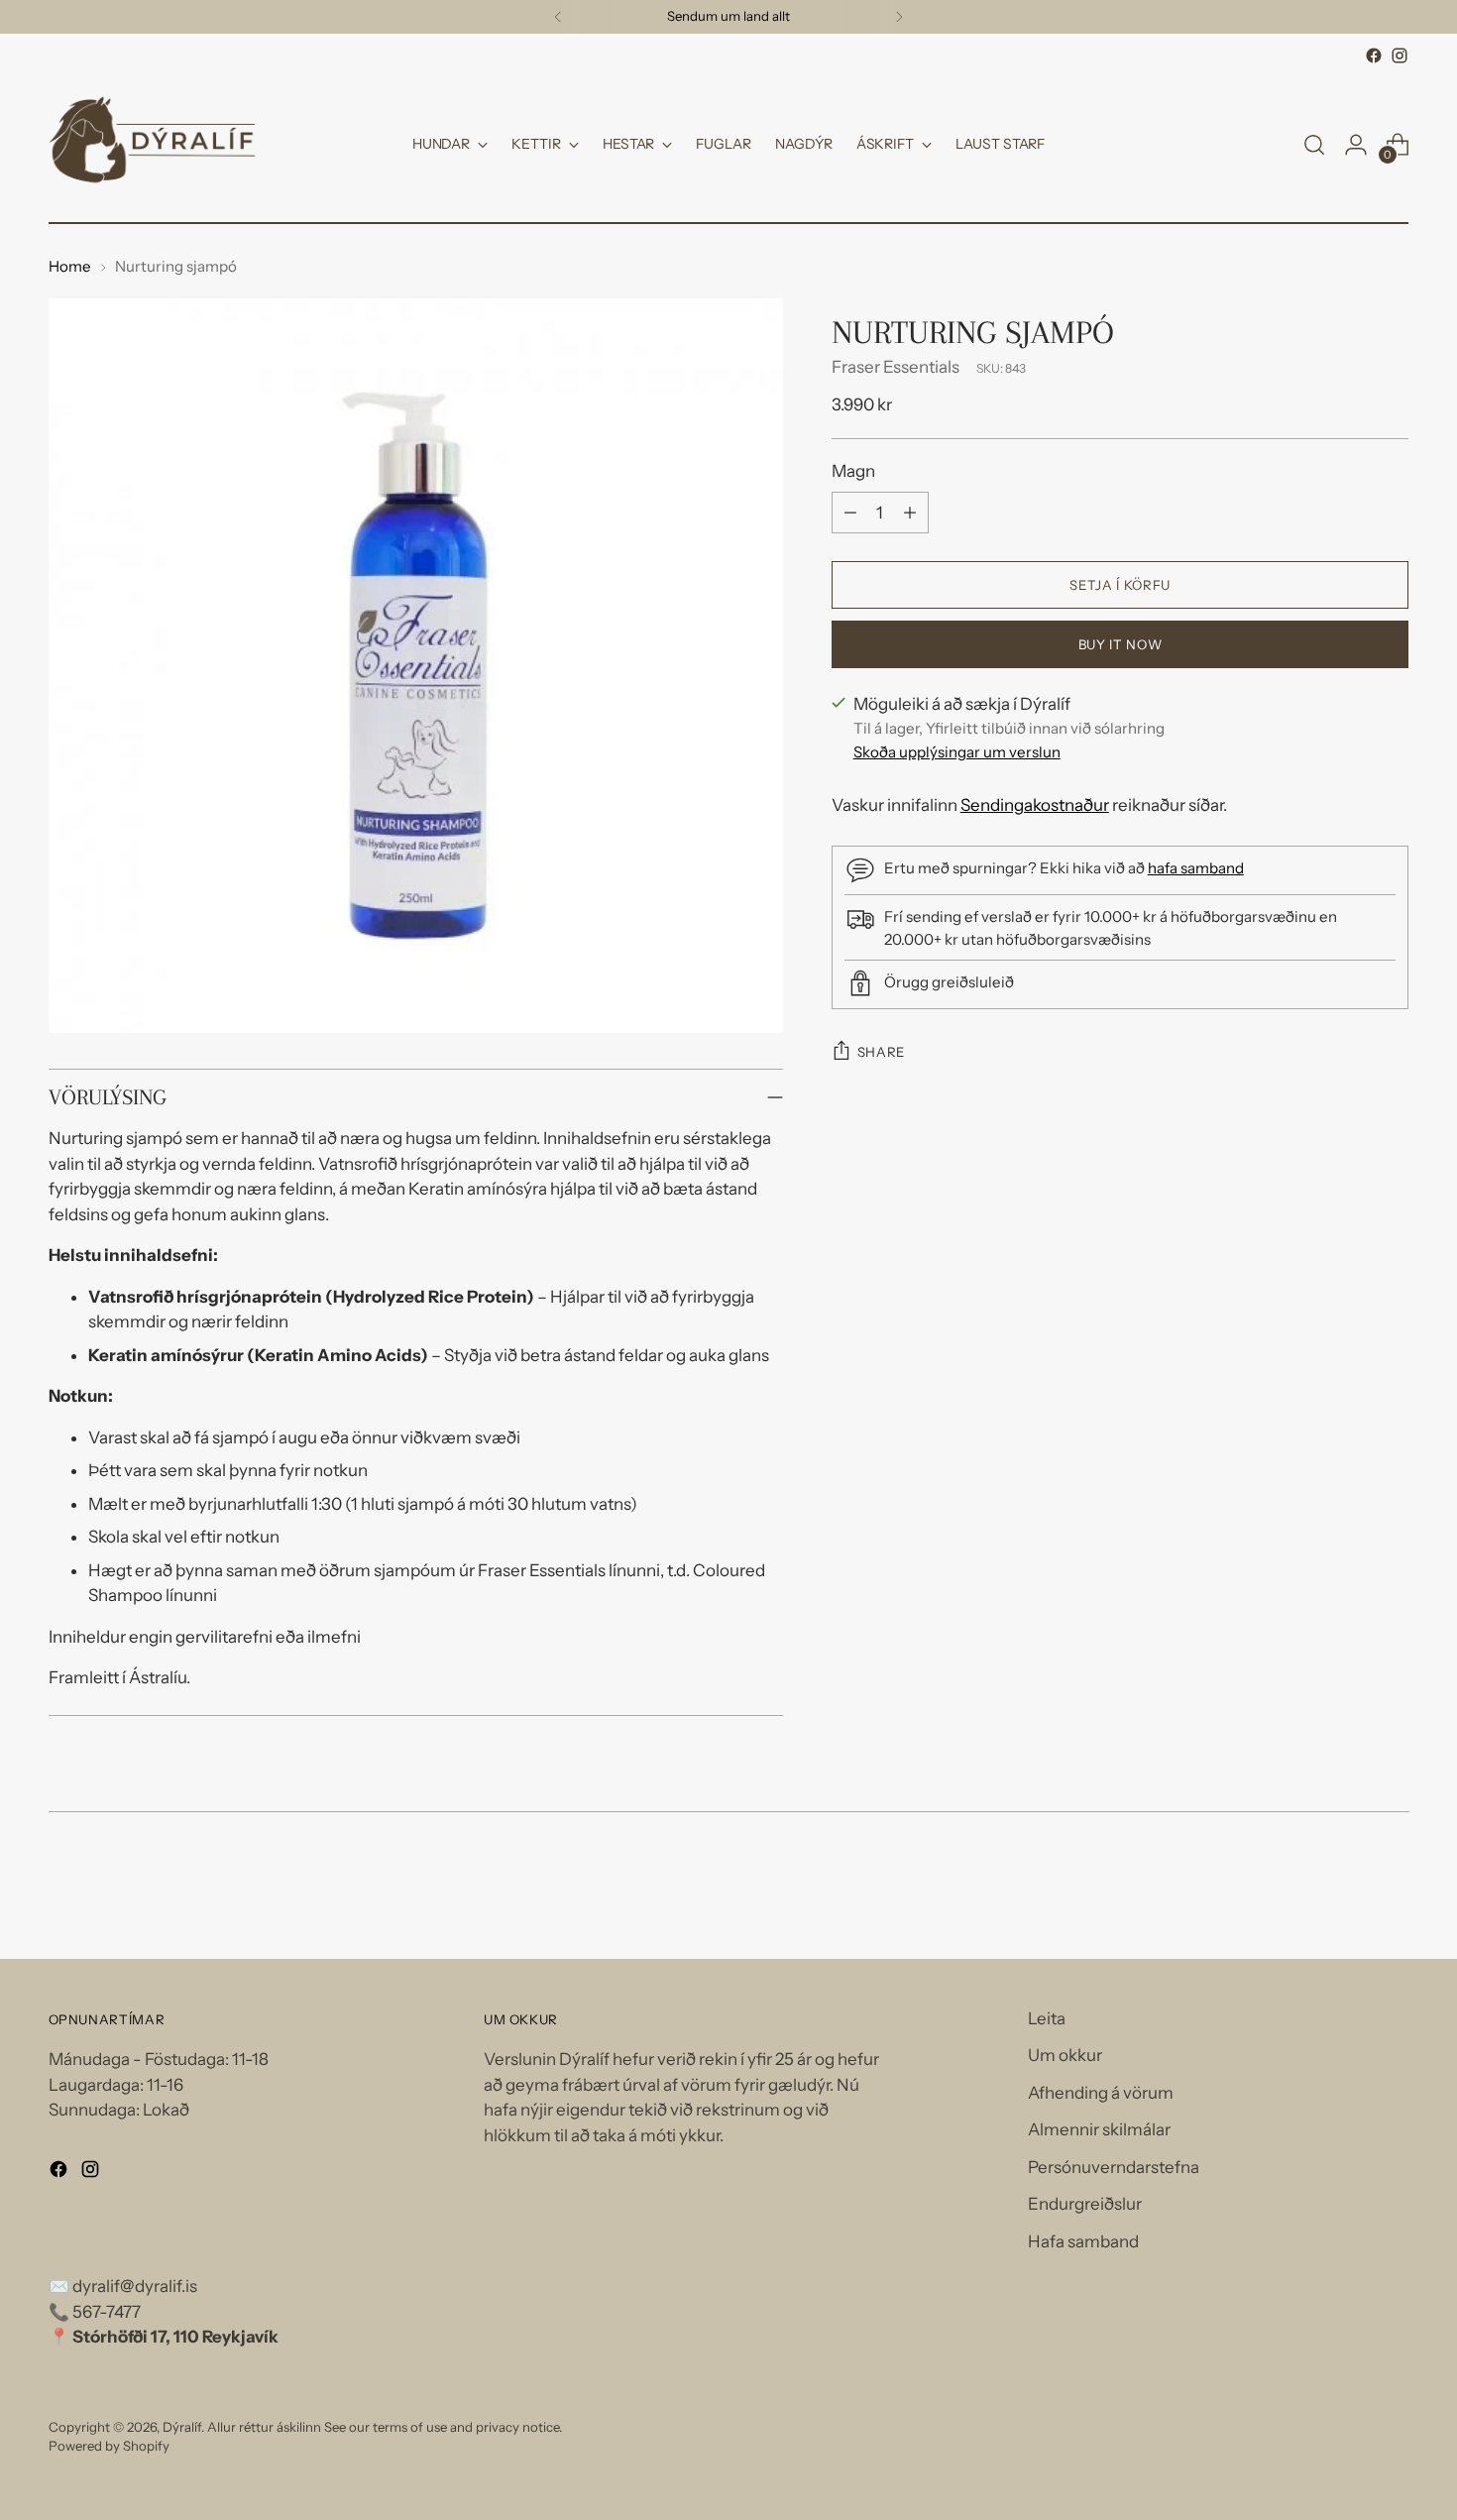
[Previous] (558, 17)
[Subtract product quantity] (850, 513)
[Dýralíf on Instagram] (1400, 56)
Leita (1047, 2018)
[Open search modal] (1314, 145)
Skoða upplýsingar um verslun (957, 752)
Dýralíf (182, 2427)
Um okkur (1065, 2055)
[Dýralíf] (153, 145)
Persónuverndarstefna (1114, 2167)
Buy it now (1121, 643)
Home (70, 266)
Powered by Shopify (109, 2446)
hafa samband (1196, 868)
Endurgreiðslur (1085, 2204)
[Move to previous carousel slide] (1347, 1891)
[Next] (899, 17)
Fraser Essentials (896, 367)
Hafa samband (1083, 2241)
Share (881, 1052)
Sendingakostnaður (1035, 805)
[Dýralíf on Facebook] (1374, 56)
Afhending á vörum (1101, 2093)
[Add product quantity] (910, 513)
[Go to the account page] (1356, 145)
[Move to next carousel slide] (1393, 1890)
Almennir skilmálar (1099, 2129)
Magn (853, 470)
